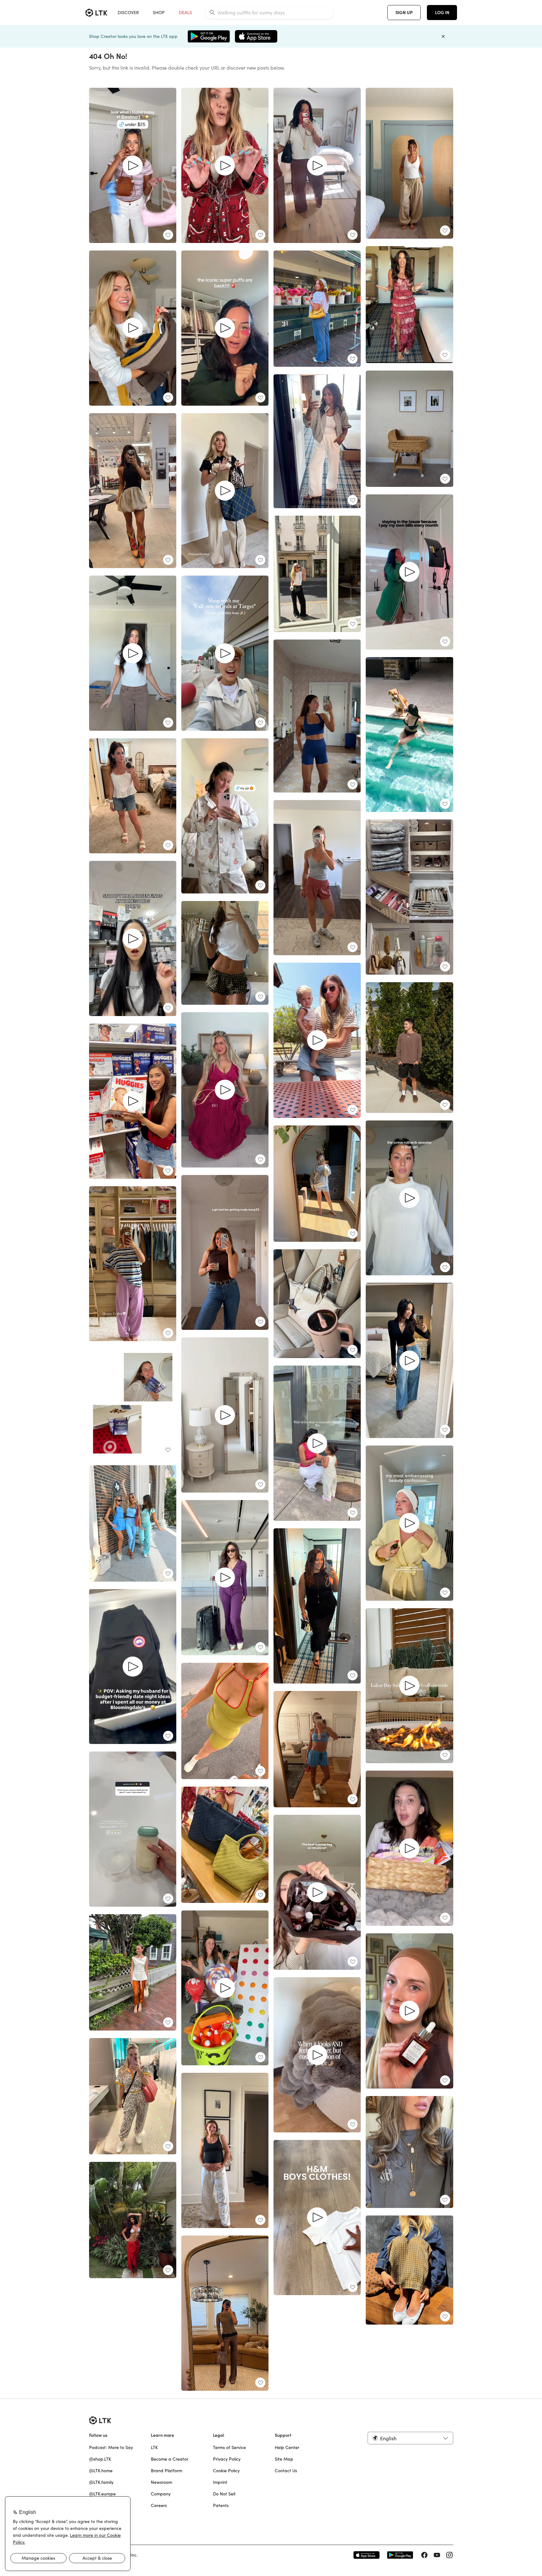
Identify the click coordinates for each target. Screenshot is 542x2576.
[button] (410, 2438)
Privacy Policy (227, 2459)
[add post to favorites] (168, 235)
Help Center (287, 2447)
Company (161, 2494)
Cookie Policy (226, 2471)
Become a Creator (170, 2459)
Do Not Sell (224, 2494)
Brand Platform (167, 2471)
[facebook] (424, 2555)
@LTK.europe (102, 2494)
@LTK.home (101, 2471)
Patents (221, 2505)
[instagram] (449, 2555)
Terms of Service (229, 2447)
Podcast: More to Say (111, 2447)
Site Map (284, 2459)
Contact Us (286, 2471)
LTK (154, 2447)
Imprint (220, 2482)
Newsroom (162, 2482)
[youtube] (437, 2555)
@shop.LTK (100, 2459)
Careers (159, 2505)
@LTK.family (101, 2482)
